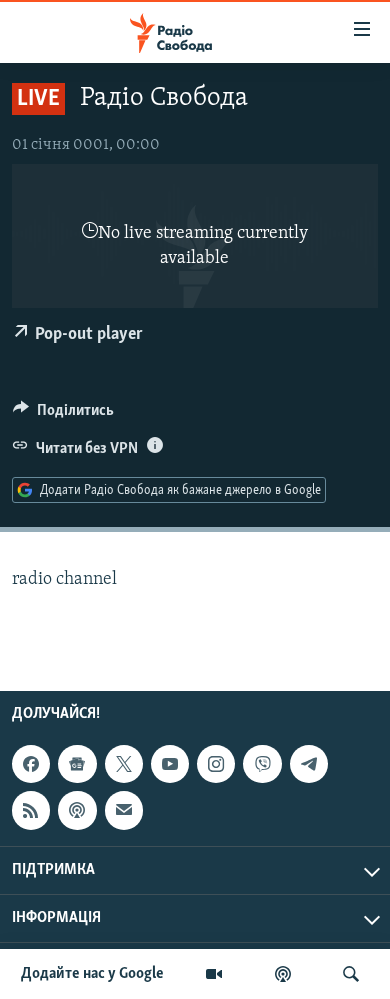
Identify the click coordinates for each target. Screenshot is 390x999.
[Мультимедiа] (214, 974)
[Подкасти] (283, 974)
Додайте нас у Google (92, 974)
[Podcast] (77, 810)
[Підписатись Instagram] (216, 764)
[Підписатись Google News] (77, 764)
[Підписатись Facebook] (31, 764)
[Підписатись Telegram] (309, 764)
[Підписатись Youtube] (170, 764)
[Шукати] (351, 974)
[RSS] (31, 810)
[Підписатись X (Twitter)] (124, 764)
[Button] (63, 415)
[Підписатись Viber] (262, 764)
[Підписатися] (124, 810)
